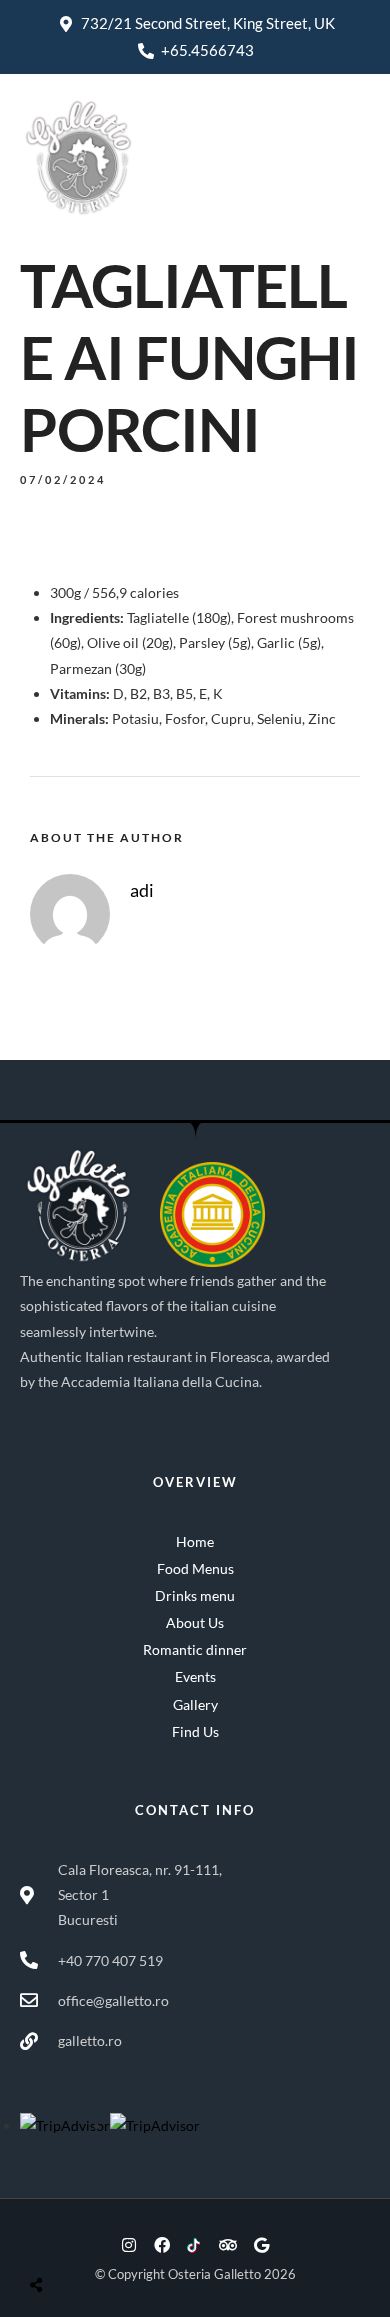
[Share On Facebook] (56, 2237)
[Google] (261, 2245)
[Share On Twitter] (87, 2237)
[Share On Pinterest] (118, 2237)
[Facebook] (162, 2245)
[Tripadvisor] (228, 2245)
